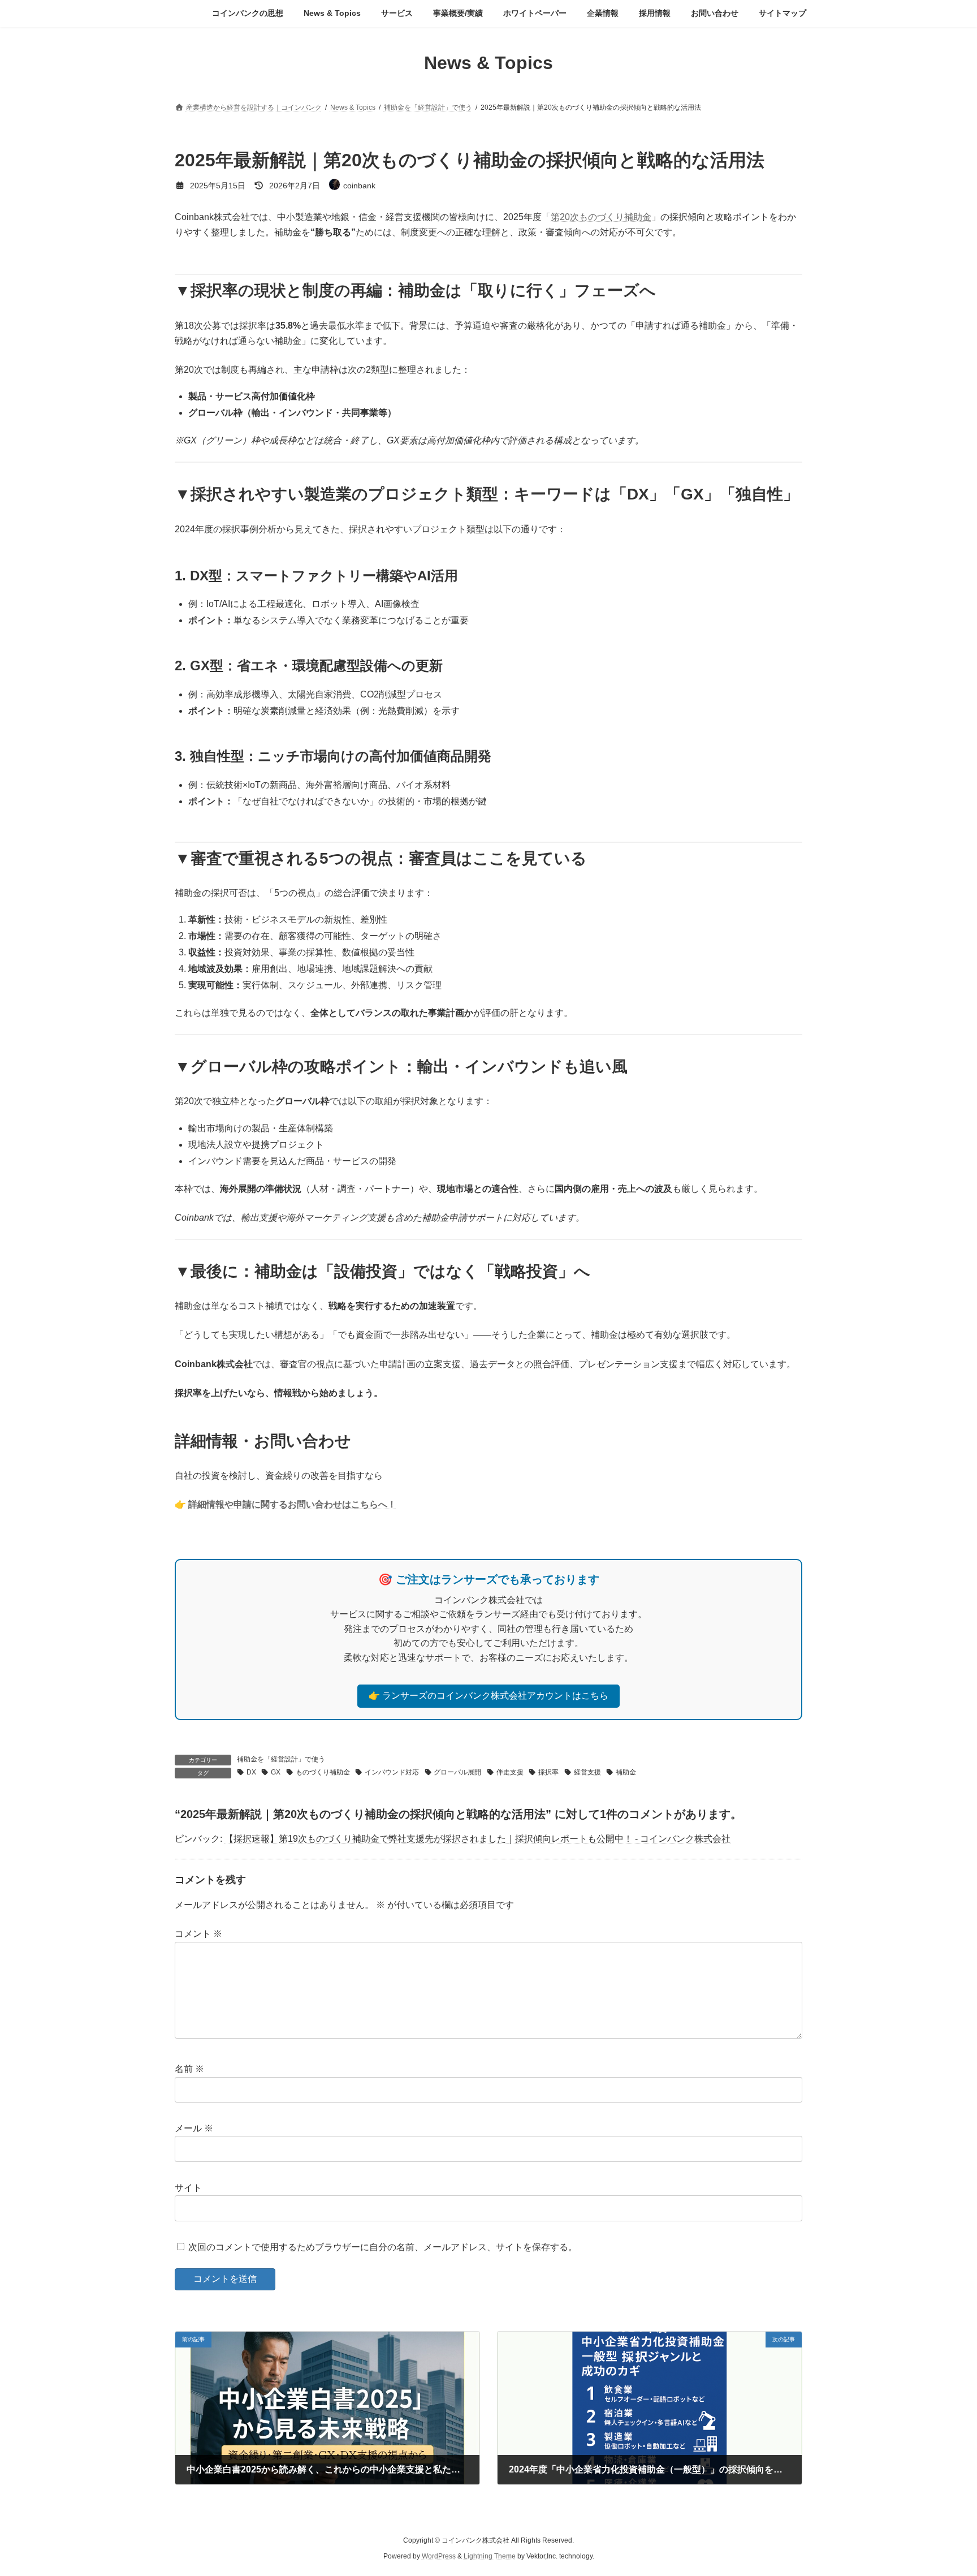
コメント (198, 1934)
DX (251, 1772)
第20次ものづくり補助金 (601, 217)
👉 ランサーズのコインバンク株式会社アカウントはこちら (488, 1696)
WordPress (439, 2556)
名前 (189, 2069)
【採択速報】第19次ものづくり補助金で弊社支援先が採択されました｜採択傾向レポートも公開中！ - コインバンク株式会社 (477, 1839)
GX (276, 1772)
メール (194, 2128)
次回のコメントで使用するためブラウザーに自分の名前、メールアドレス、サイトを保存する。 (383, 2247)
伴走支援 (510, 1772)
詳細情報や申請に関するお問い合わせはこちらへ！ (292, 1504)
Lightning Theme (490, 2556)
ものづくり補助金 (323, 1772)
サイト (188, 2188)
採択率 (548, 1772)
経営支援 (587, 1772)
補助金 (626, 1772)
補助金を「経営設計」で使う (281, 1759)
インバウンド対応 (392, 1772)
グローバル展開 (457, 1772)
